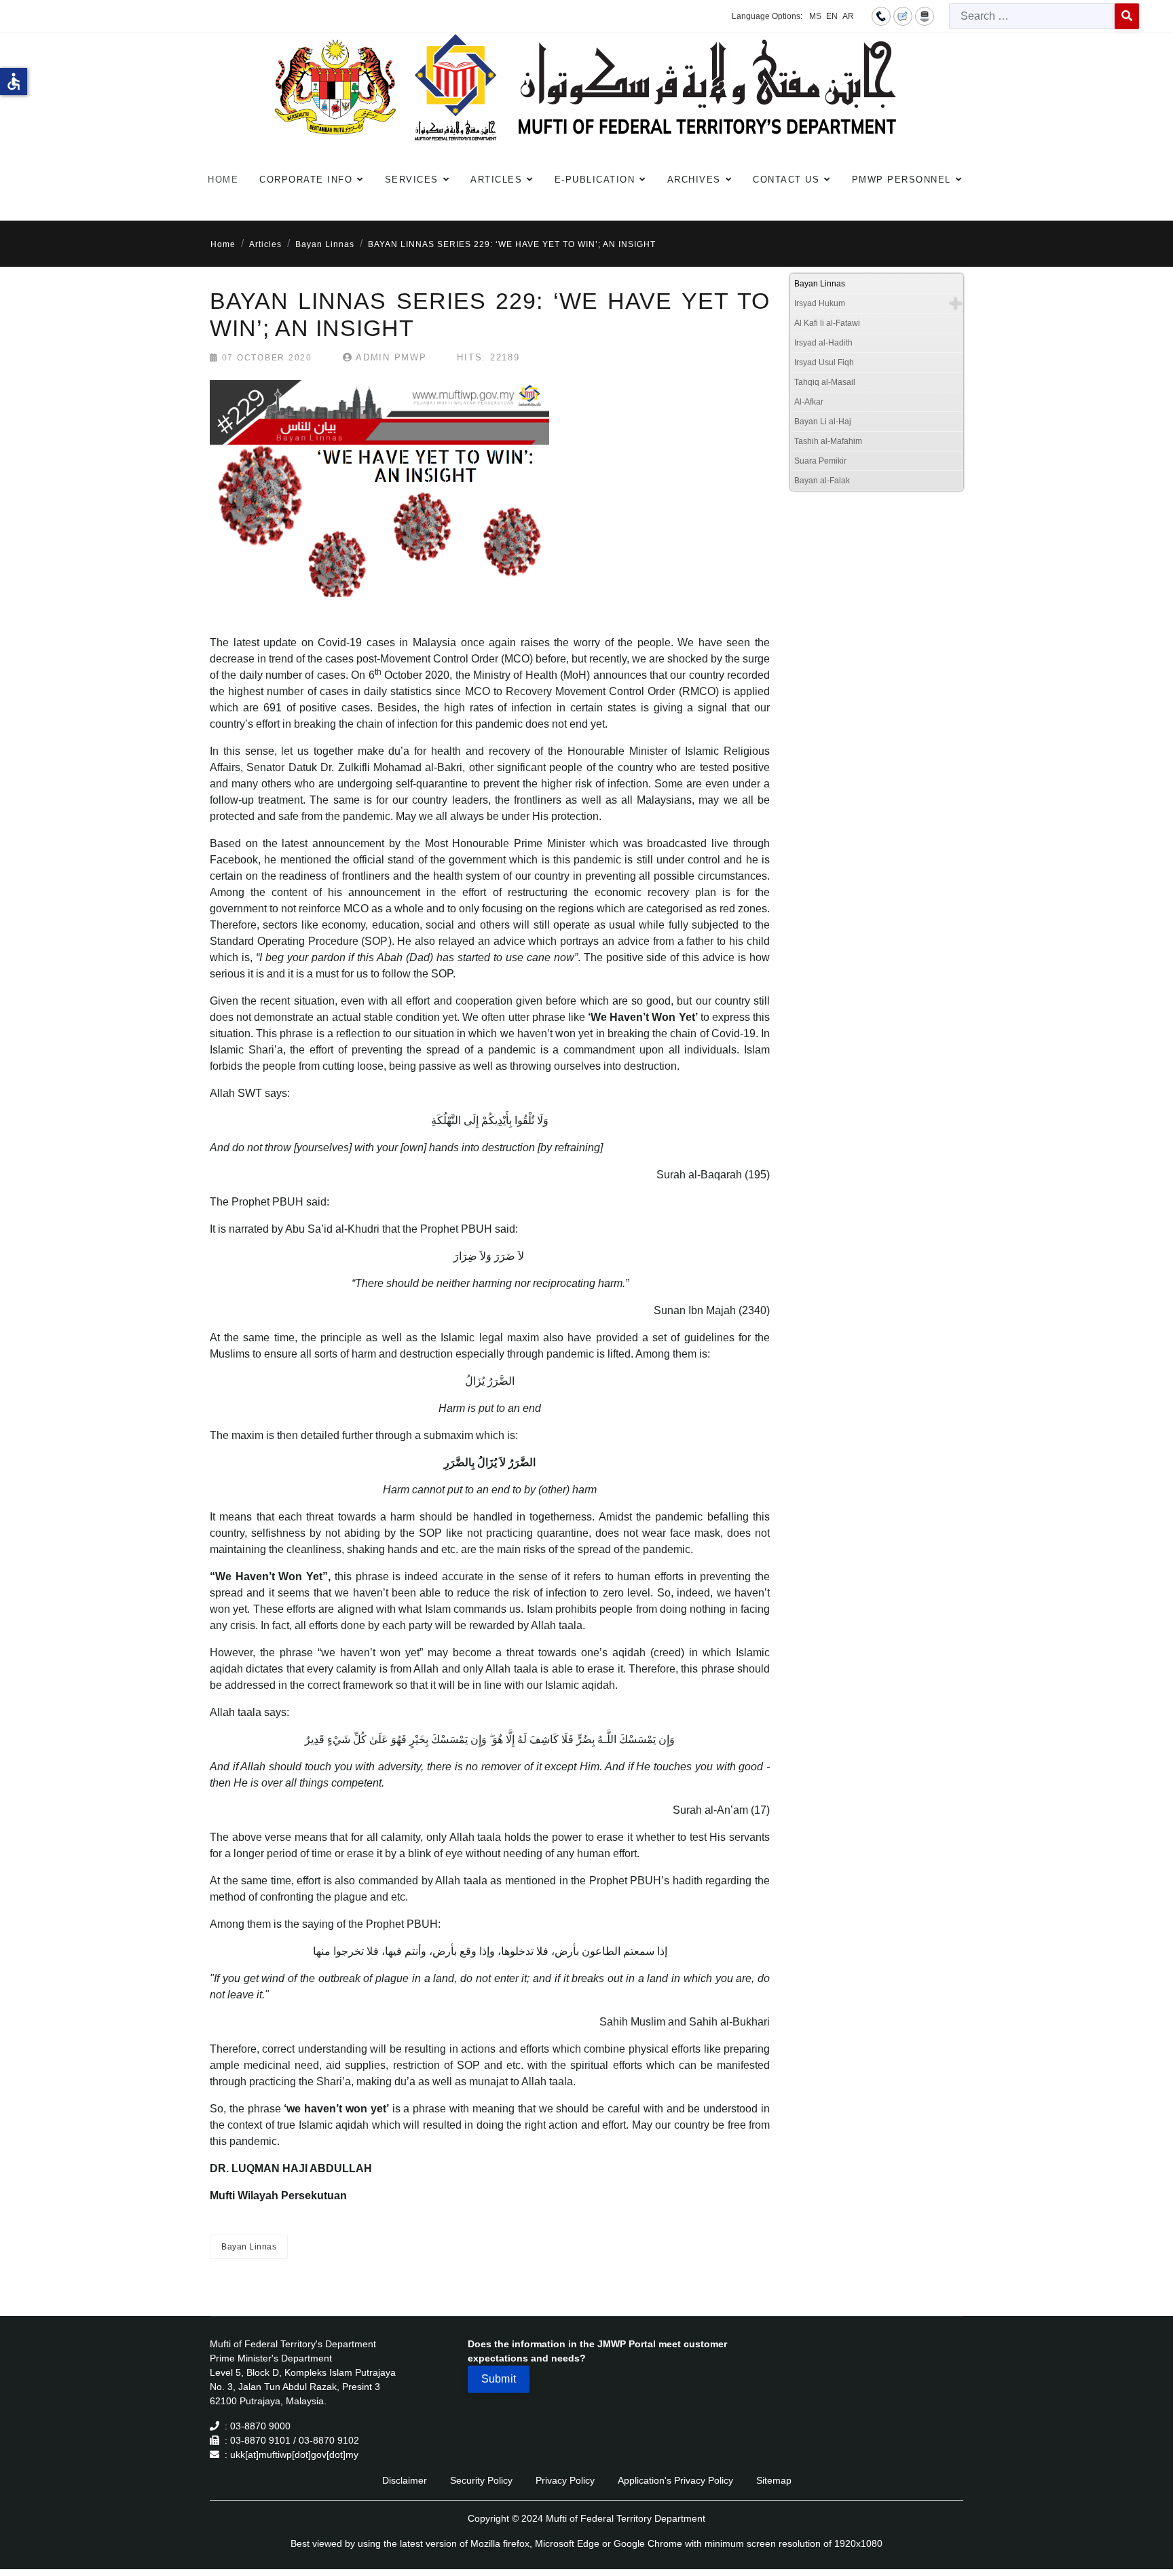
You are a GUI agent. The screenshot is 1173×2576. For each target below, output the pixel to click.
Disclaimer (405, 2480)
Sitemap (774, 2480)
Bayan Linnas (249, 2247)
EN (832, 16)
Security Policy (481, 2480)
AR (848, 16)
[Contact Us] (881, 16)
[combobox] (1032, 16)
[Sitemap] (925, 16)
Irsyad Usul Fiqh (824, 362)
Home (223, 180)
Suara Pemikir (820, 461)
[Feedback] (903, 16)
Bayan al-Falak (822, 481)
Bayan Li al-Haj (823, 422)
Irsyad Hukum (820, 303)
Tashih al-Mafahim (828, 441)
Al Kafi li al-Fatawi (827, 323)
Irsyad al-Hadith (823, 343)
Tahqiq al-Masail (825, 382)
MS (815, 16)
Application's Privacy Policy (675, 2480)
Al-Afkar (809, 402)
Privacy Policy (565, 2480)
